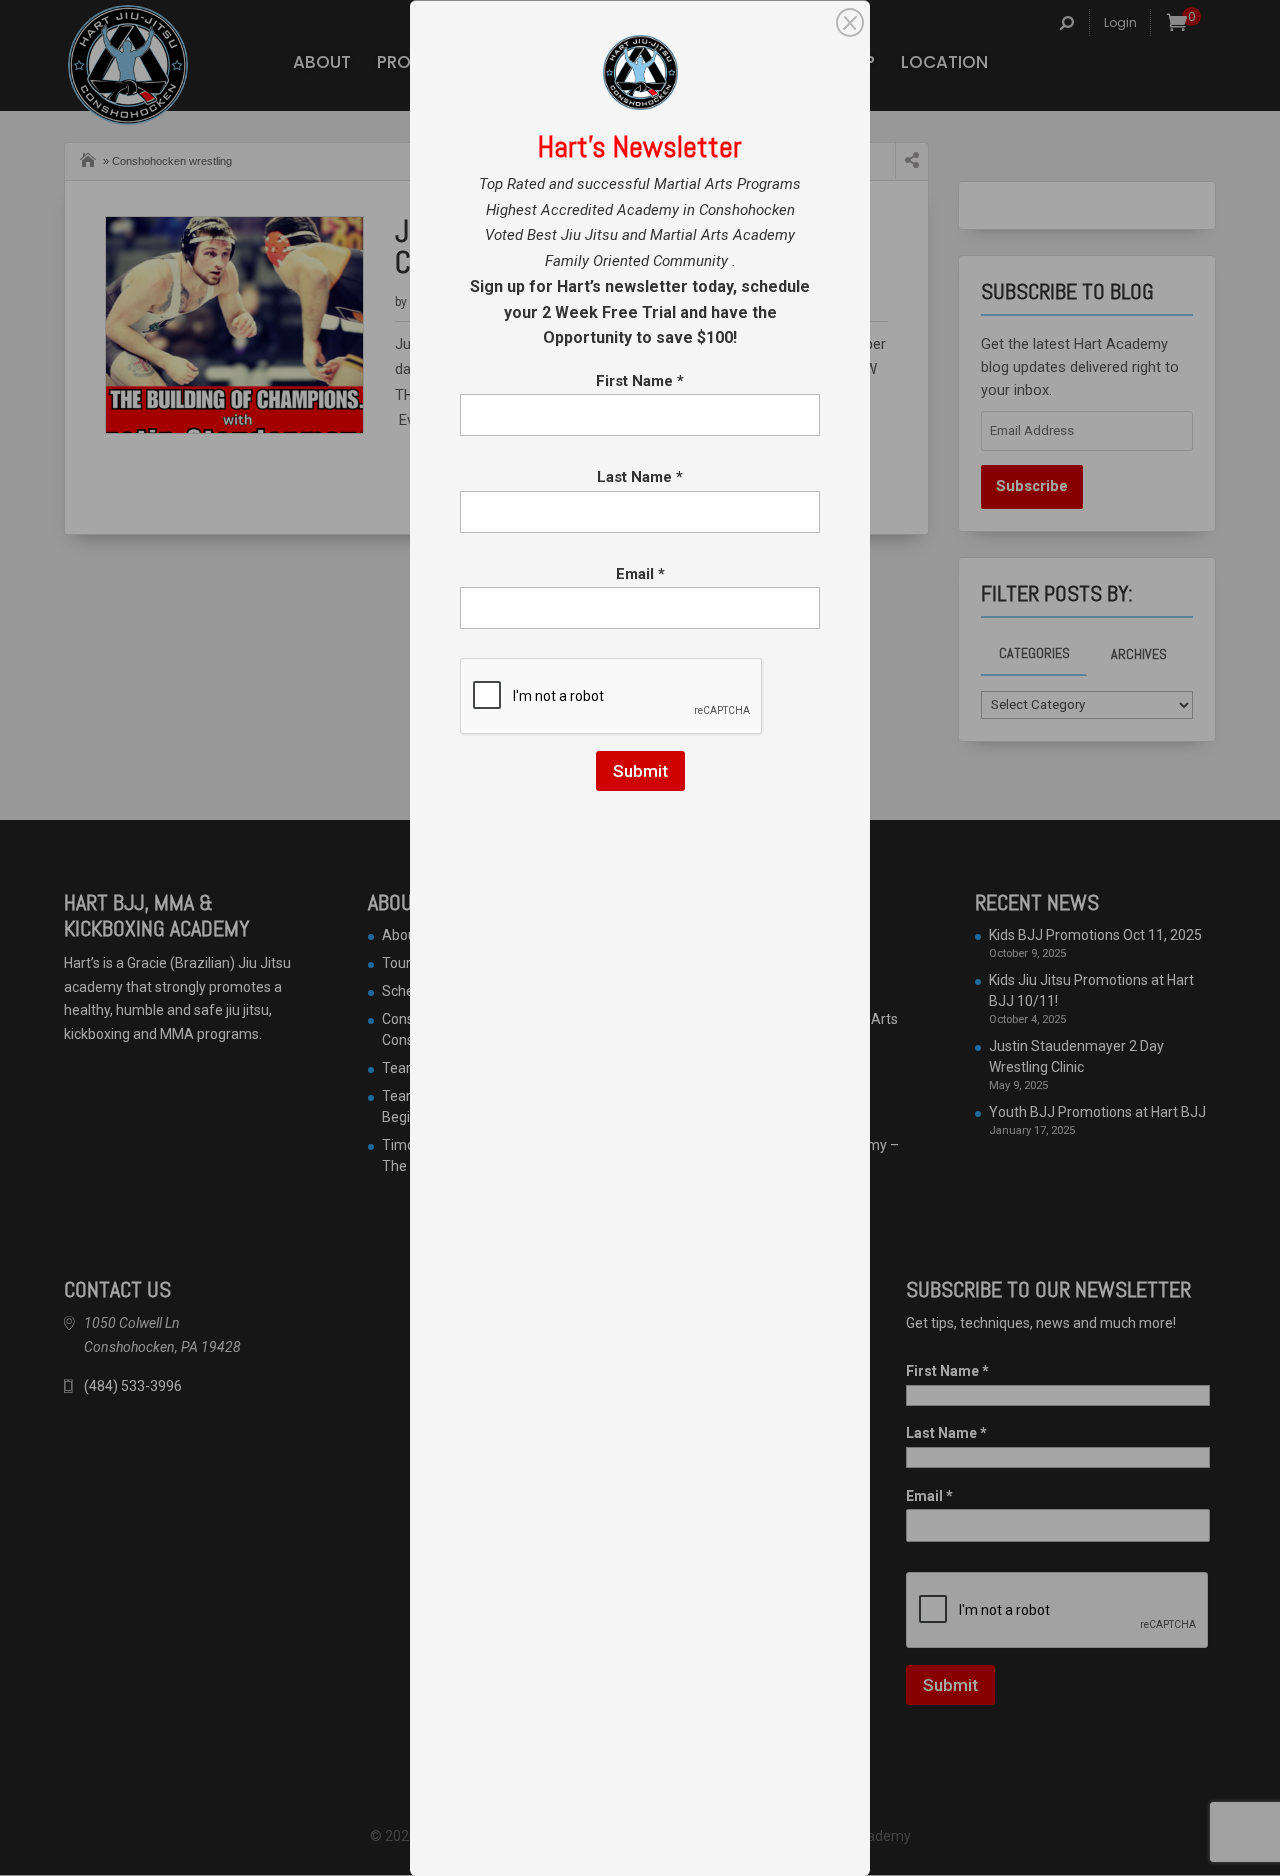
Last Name (640, 477)
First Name (640, 381)
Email (640, 574)
